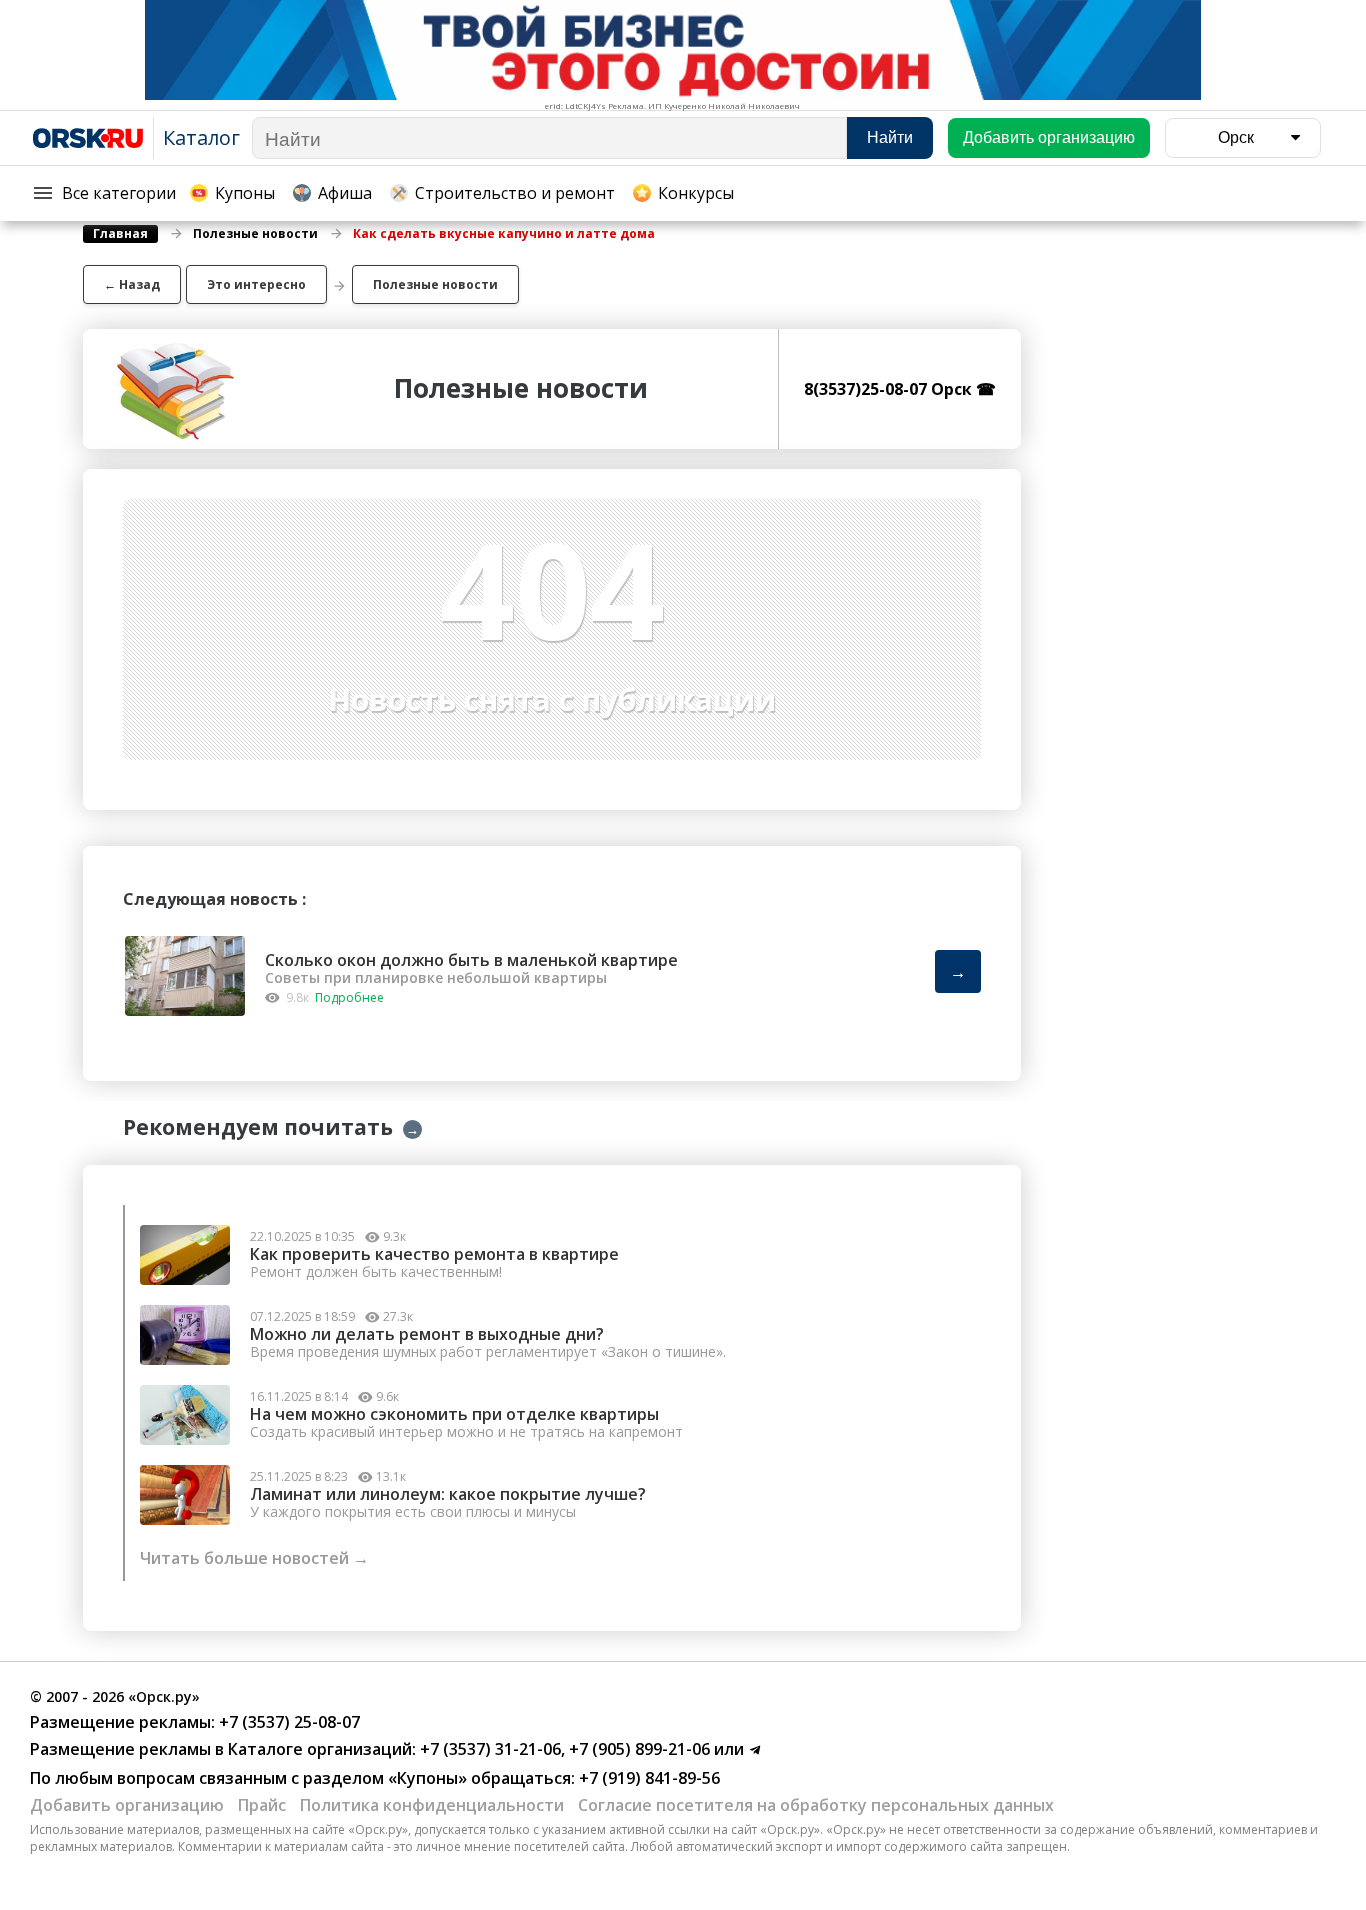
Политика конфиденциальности (432, 1805)
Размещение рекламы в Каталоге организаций (221, 1749)
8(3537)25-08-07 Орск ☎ (900, 389)
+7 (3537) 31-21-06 (488, 1749)
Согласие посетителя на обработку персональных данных (816, 1805)
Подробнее (349, 997)
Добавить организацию (127, 1805)
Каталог (201, 137)
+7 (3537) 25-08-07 (287, 1722)
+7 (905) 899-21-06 (637, 1749)
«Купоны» (427, 1778)
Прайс (262, 1805)
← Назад (132, 284)
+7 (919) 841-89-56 (647, 1778)
